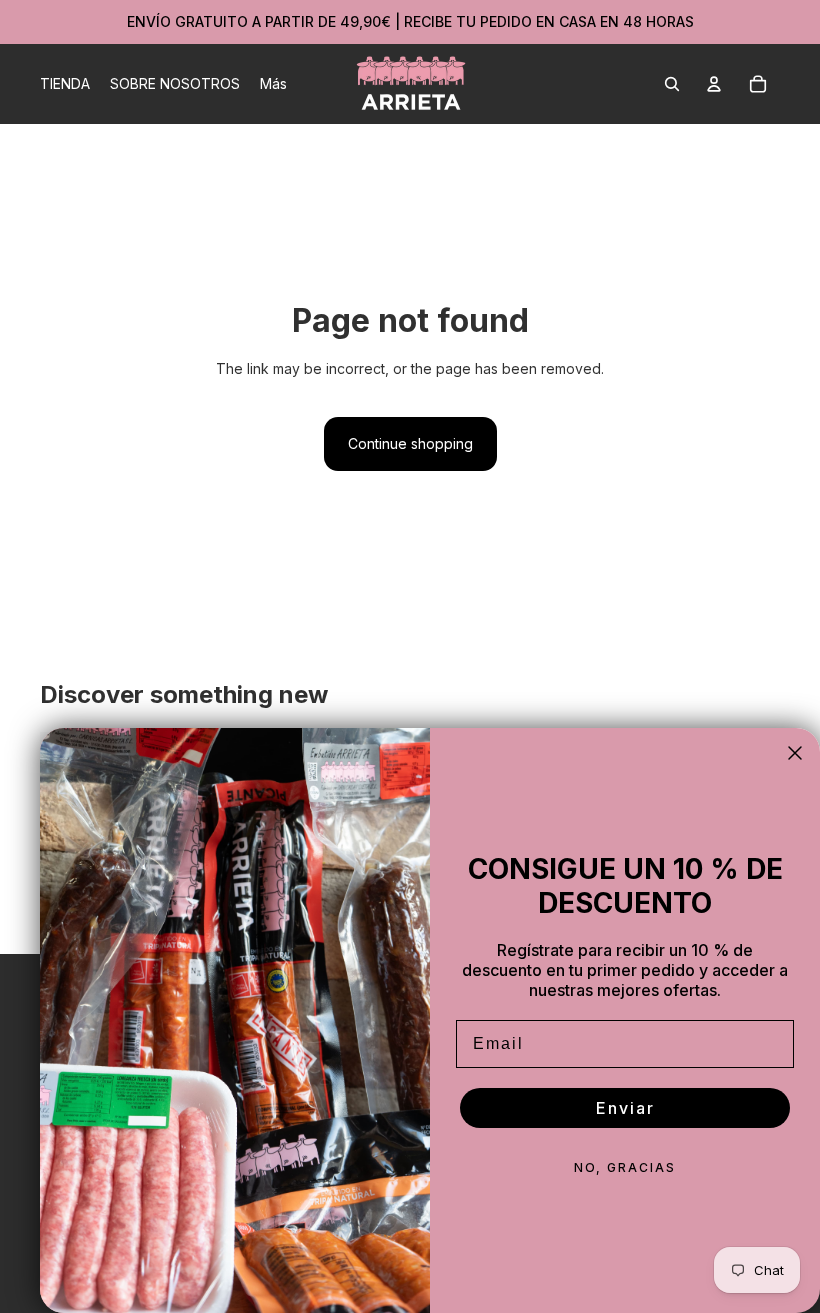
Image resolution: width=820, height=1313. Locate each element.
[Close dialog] (795, 753)
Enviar (625, 1108)
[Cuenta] (714, 84)
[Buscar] (672, 84)
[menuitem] (273, 84)
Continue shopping (410, 443)
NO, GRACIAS (625, 1167)
